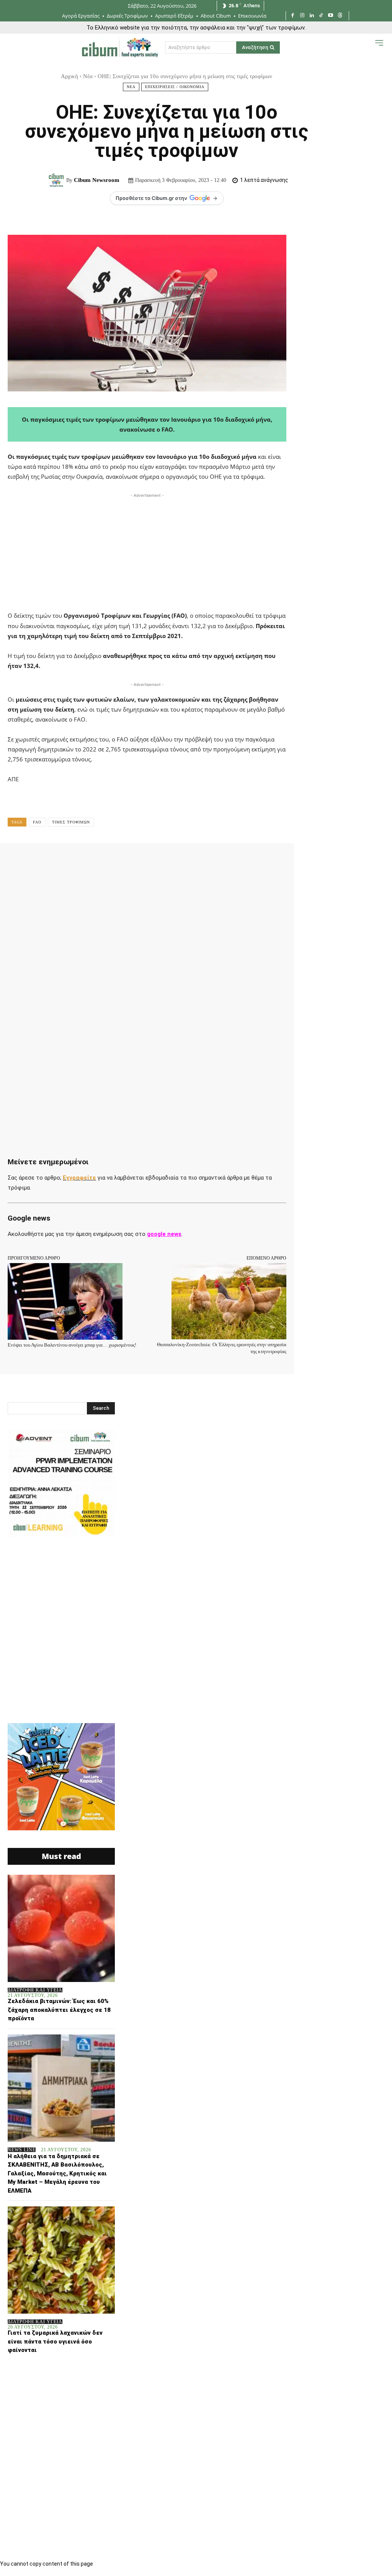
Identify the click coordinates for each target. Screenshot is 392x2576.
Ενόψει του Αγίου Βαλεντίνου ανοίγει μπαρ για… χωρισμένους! (72, 1345)
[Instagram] (302, 16)
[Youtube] (331, 16)
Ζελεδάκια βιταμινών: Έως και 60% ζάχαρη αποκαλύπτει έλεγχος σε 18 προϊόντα (59, 2010)
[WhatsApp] (125, 860)
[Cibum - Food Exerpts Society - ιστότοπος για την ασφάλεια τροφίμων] (120, 47)
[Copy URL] (230, 860)
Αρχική (69, 76)
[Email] (178, 860)
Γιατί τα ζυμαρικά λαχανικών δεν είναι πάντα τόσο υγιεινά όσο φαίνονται (55, 2341)
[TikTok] (321, 16)
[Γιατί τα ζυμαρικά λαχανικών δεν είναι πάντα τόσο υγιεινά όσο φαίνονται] (61, 2260)
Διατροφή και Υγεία (35, 1990)
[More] (248, 860)
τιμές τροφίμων (71, 822)
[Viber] (213, 860)
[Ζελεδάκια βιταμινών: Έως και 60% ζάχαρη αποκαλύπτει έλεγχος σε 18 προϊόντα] (61, 1928)
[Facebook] (293, 16)
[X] (90, 860)
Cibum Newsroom (97, 180)
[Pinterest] (107, 860)
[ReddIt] (160, 860)
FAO (37, 822)
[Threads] (340, 16)
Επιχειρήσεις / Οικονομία (175, 87)
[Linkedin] (312, 16)
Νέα (88, 76)
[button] (364, 49)
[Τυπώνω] (195, 860)
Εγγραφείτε (79, 1178)
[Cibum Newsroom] (57, 180)
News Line (22, 2150)
